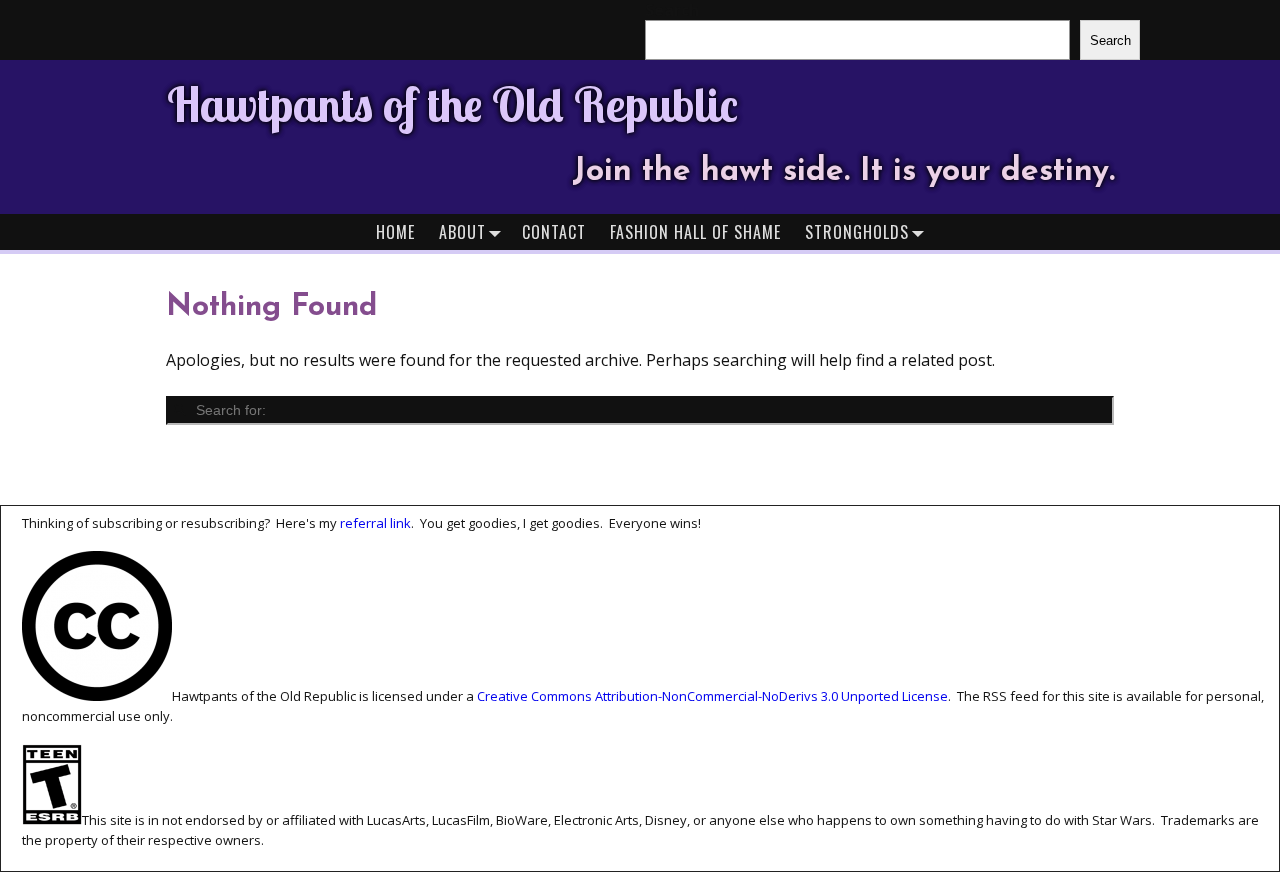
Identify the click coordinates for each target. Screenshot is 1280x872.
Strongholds (857, 232)
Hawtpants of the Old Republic (452, 104)
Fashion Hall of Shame (695, 232)
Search (1110, 40)
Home (395, 232)
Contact (554, 232)
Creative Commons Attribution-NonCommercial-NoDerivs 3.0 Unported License (712, 696)
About (462, 232)
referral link (375, 523)
